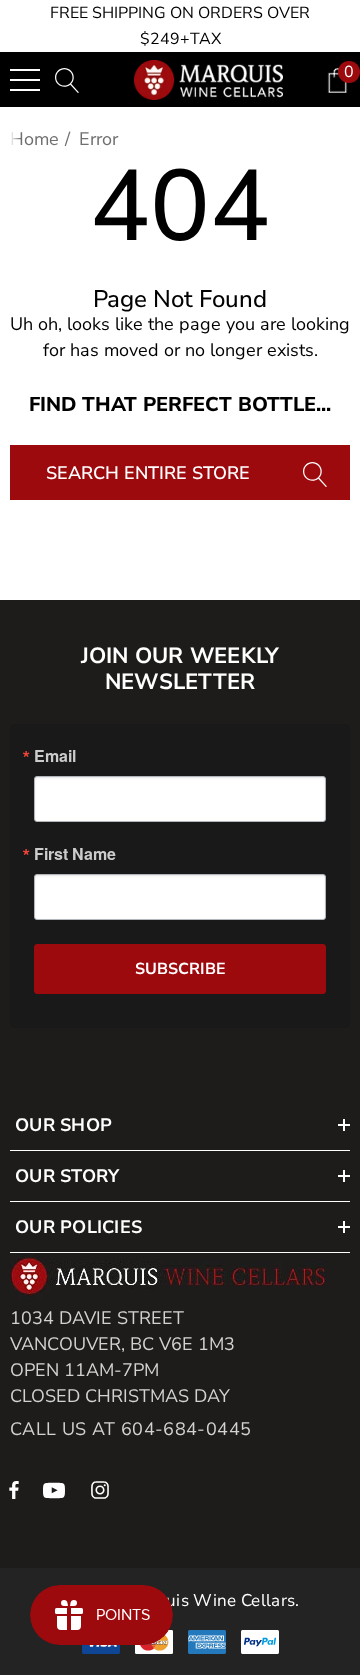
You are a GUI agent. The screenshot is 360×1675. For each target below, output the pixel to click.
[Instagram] (103, 1489)
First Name (75, 854)
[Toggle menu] (25, 80)
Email (55, 756)
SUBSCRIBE (180, 969)
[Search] (317, 472)
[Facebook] (14, 1489)
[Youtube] (57, 1489)
